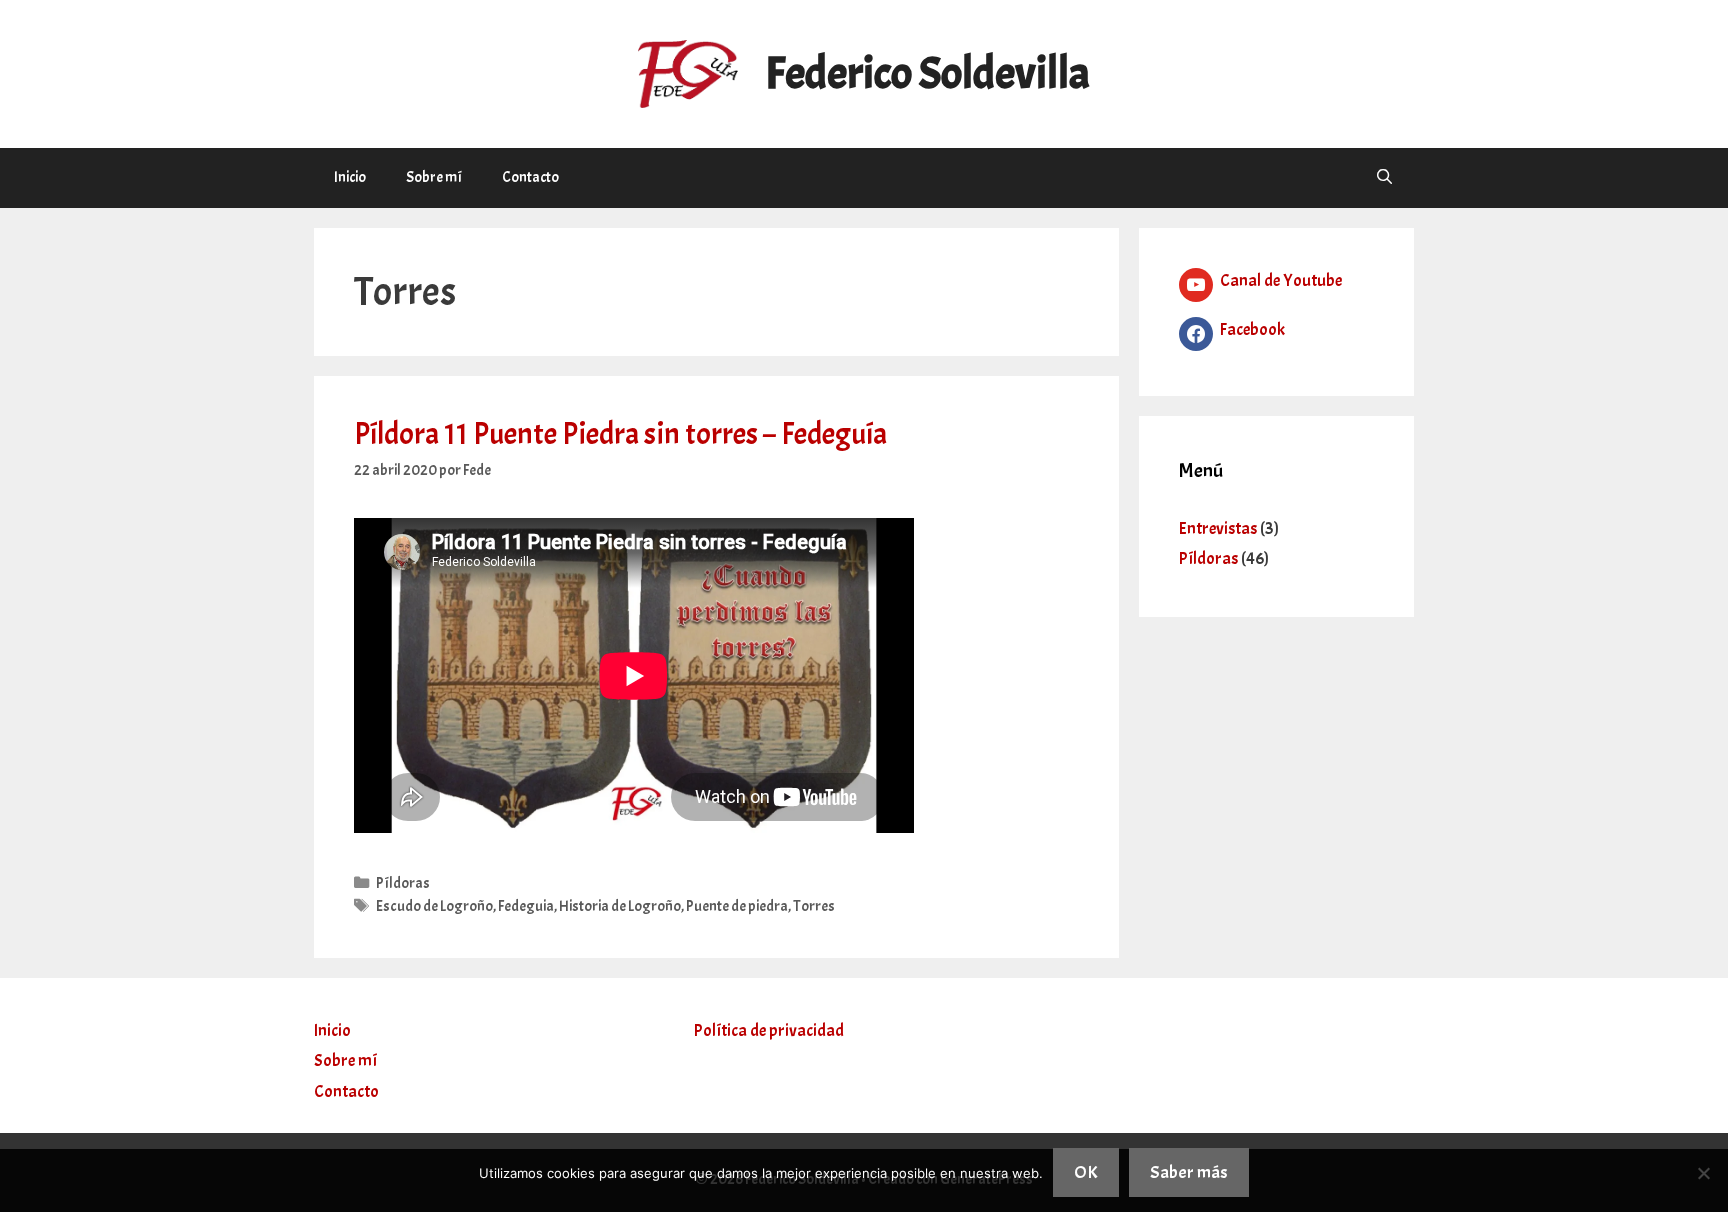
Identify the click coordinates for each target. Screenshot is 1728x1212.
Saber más (1189, 1172)
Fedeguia (526, 906)
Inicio (350, 177)
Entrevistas (1218, 528)
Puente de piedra (737, 906)
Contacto (530, 177)
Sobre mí (434, 177)
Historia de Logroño (620, 906)
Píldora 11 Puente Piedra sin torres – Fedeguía (620, 434)
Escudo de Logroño (434, 906)
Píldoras (403, 883)
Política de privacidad (769, 1030)
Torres (814, 906)
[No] (1703, 1173)
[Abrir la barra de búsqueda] (1384, 178)
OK (1086, 1172)
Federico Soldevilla (927, 73)
